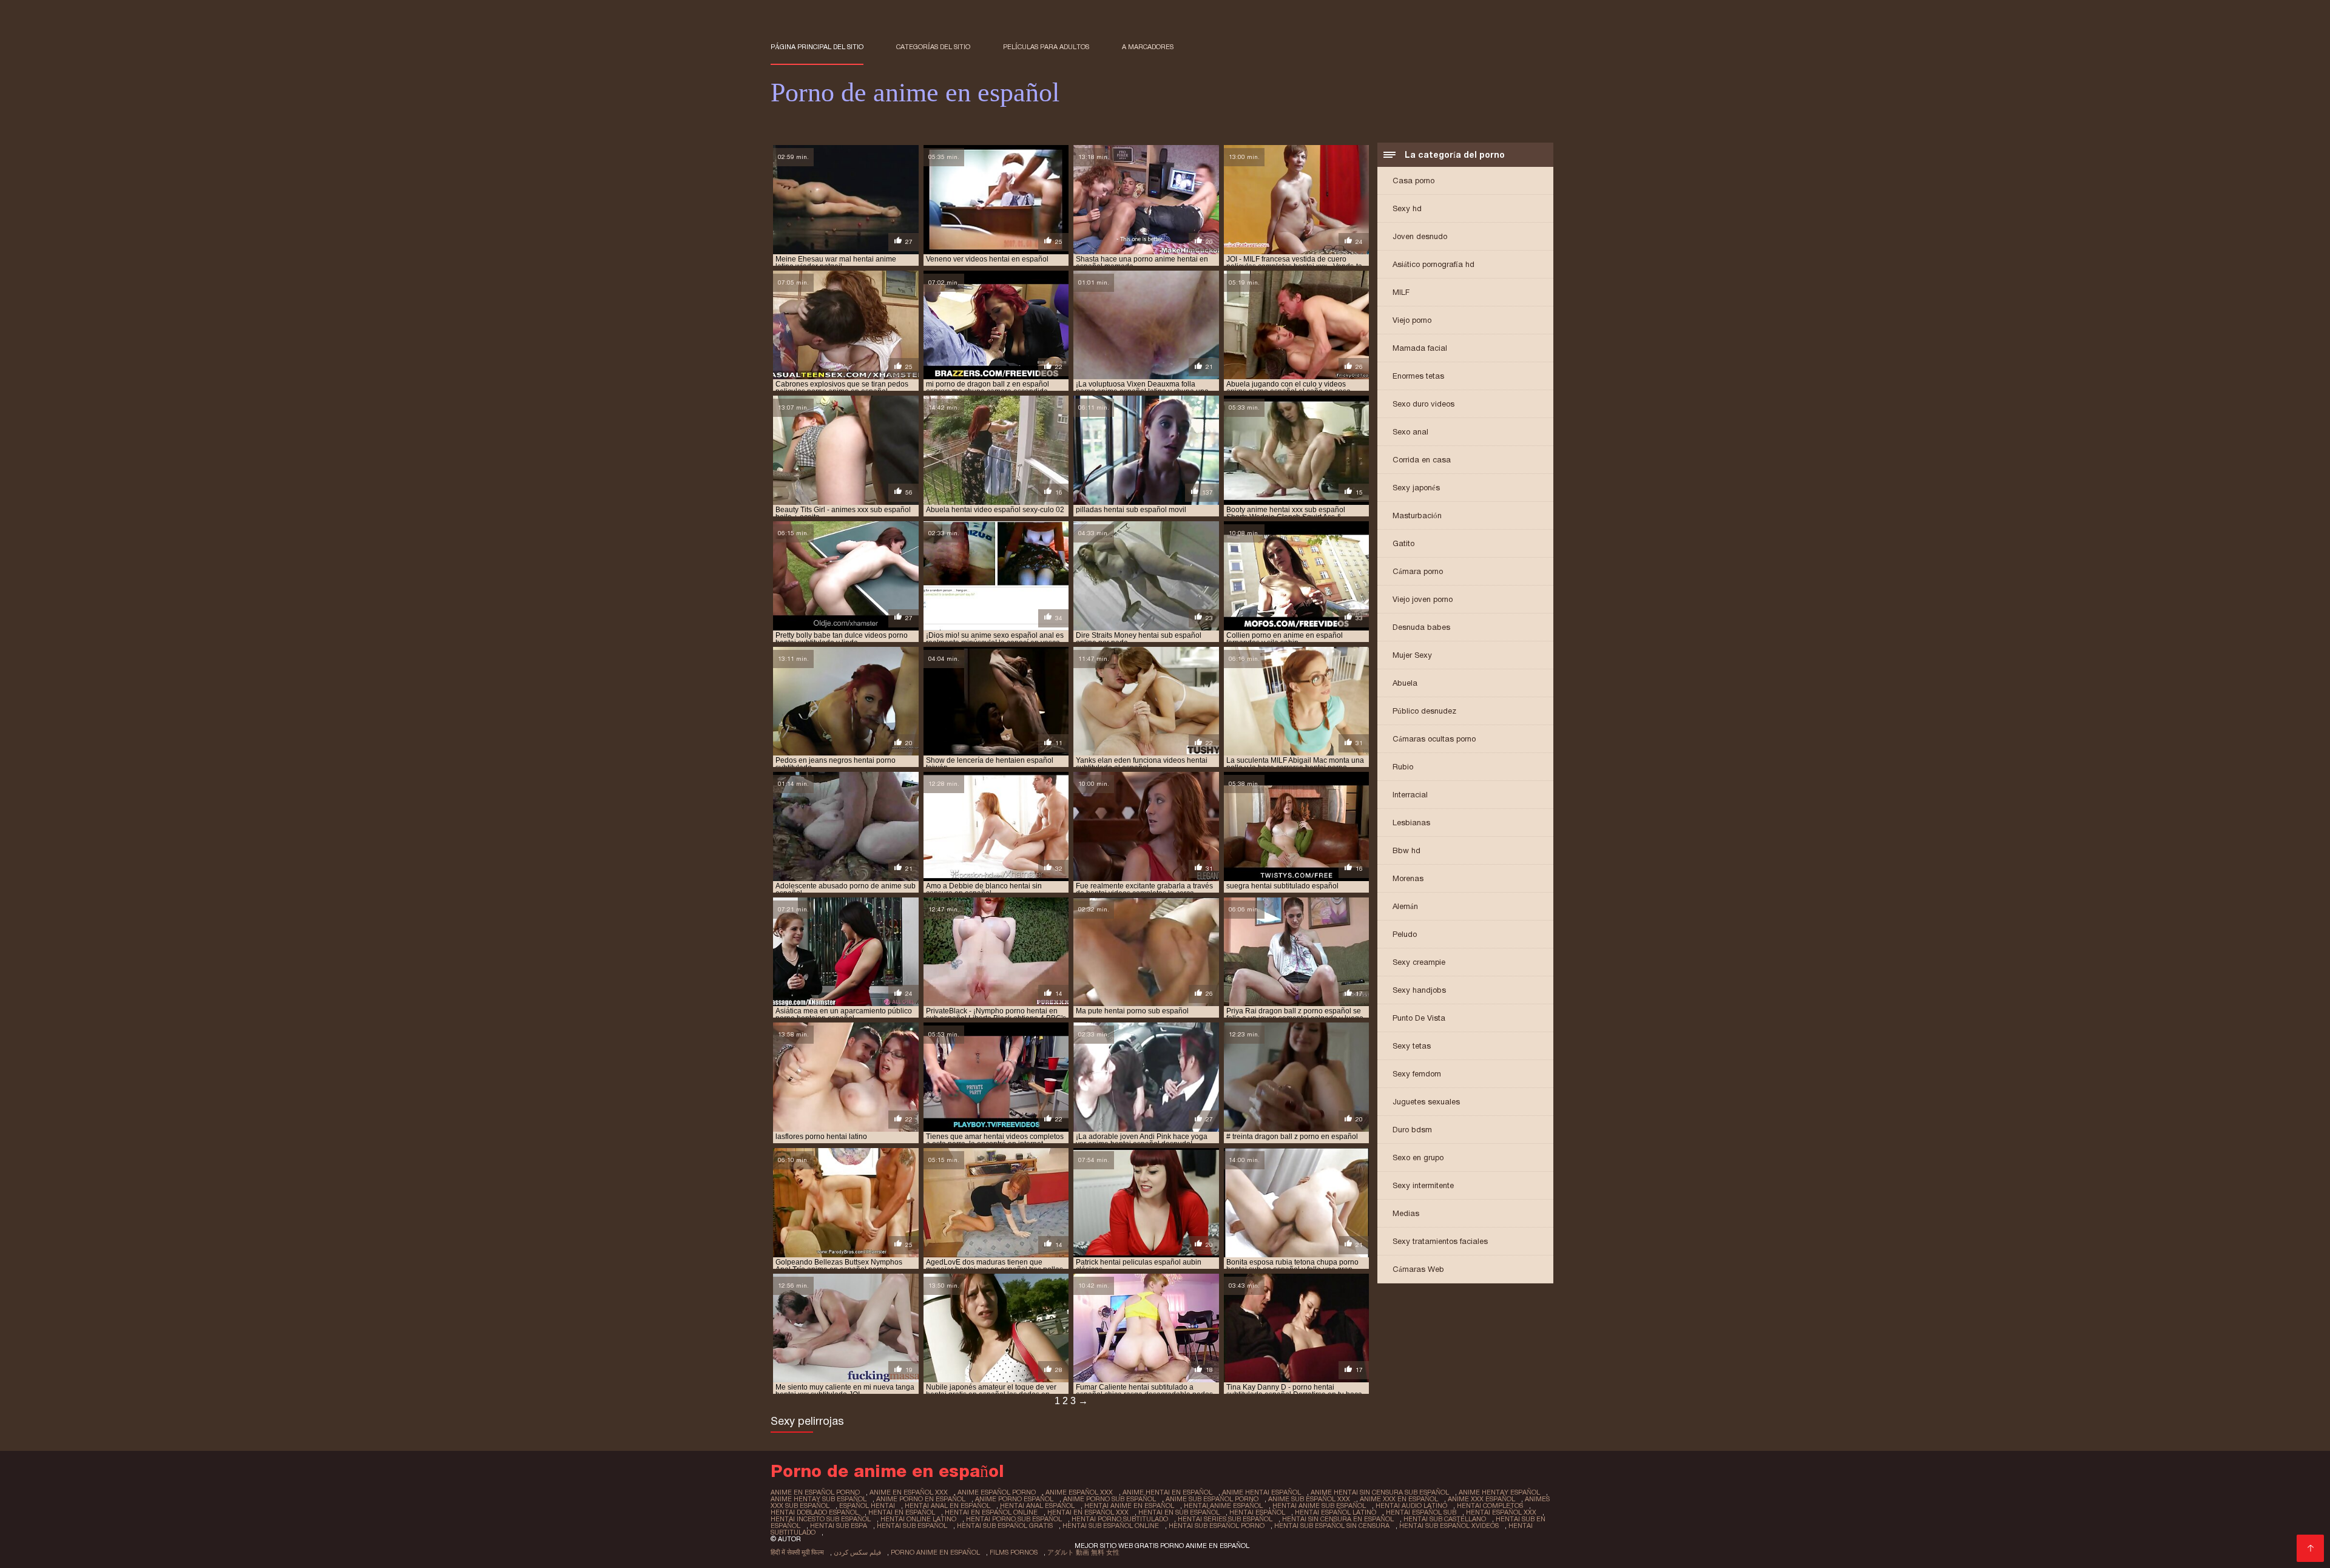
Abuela (1405, 683)
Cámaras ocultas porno (1434, 739)
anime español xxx (1079, 1492)
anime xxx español (1481, 1499)
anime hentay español (1499, 1492)
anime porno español (1014, 1499)
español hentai (867, 1505)
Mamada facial (1420, 348)
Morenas (1408, 878)
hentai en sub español (1179, 1512)
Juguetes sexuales (1426, 1102)
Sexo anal (1410, 432)
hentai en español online (991, 1512)
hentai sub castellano (1445, 1519)
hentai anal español (1037, 1505)
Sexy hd (1407, 208)
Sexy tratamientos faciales (1440, 1241)
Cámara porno (1418, 571)
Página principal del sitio (817, 47)
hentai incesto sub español (821, 1519)
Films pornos (1014, 1552)
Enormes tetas (1418, 376)
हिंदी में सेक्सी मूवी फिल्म (797, 1552)
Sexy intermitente (1423, 1185)
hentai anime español (1223, 1505)
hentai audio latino (1411, 1505)
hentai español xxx (1501, 1512)
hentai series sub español (1225, 1519)
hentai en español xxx (1088, 1512)
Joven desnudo (1420, 236)
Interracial (1410, 795)
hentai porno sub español (1014, 1519)
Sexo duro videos (1423, 404)
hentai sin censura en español (1338, 1519)
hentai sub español (912, 1526)
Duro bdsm (1412, 1130)
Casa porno (1413, 181)
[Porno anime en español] (2310, 1548)
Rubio (1403, 767)
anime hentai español (1261, 1492)
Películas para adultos (1046, 47)
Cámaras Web (1418, 1269)
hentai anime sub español (1319, 1505)
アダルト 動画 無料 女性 (1083, 1552)
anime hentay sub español (819, 1499)
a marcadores (1148, 47)
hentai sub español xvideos (1449, 1526)
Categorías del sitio (933, 47)
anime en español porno (815, 1492)
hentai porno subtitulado (1120, 1519)
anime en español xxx (909, 1492)
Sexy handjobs (1419, 990)
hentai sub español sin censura (1332, 1526)
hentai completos (1490, 1505)
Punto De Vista (1419, 1018)
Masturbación (1417, 515)
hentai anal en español (947, 1505)
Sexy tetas (1412, 1046)
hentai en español (902, 1512)
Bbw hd (1406, 850)
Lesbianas (1411, 823)
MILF (1401, 292)
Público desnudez (1424, 711)
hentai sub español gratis (1005, 1526)
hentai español (1257, 1512)
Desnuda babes (1421, 627)
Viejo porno (1412, 320)
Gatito (1403, 543)
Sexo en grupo (1418, 1157)
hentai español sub (1421, 1512)
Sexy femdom (1417, 1074)
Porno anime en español (935, 1552)
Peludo (1405, 934)
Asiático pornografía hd (1433, 264)
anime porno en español (921, 1499)
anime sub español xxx (1309, 1499)
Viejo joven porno (1423, 599)
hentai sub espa (839, 1526)
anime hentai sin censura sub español (1380, 1492)
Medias (1406, 1213)
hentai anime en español (1129, 1505)
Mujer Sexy (1412, 655)
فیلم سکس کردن (857, 1552)
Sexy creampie (1419, 962)
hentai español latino (1336, 1512)
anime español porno (997, 1492)
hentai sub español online (1111, 1526)
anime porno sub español (1109, 1499)
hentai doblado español (815, 1512)
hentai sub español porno (1217, 1526)
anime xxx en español (1399, 1499)
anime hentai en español (1167, 1492)
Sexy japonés (1416, 488)
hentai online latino (918, 1519)
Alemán (1405, 906)
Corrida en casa (1422, 460)
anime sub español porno (1212, 1499)
